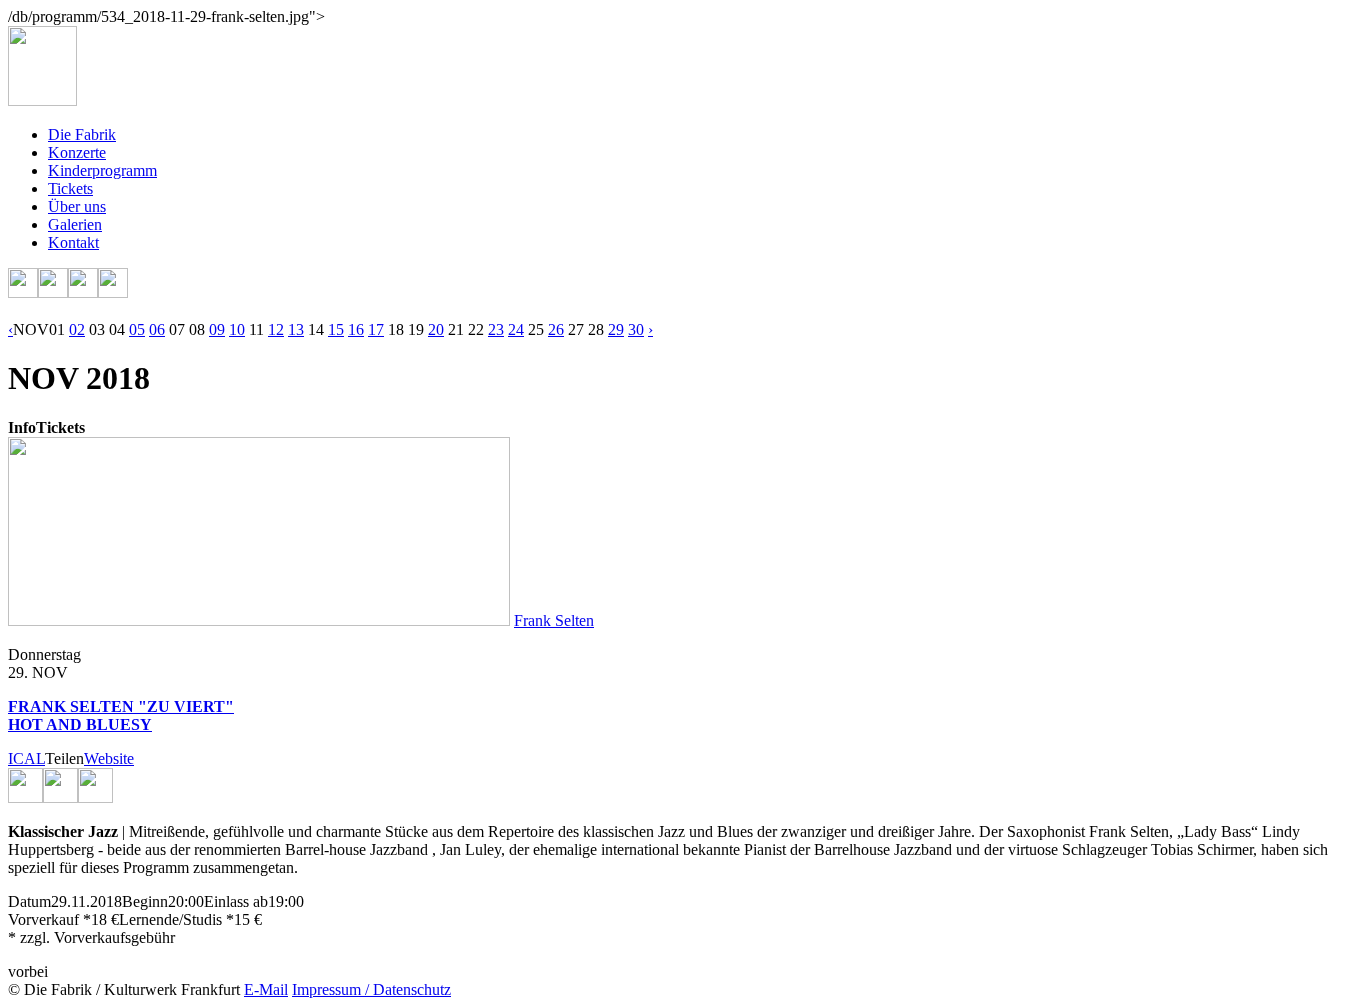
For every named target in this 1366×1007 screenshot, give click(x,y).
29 (616, 329)
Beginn (145, 901)
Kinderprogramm (102, 170)
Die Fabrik (82, 134)
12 (276, 329)
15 (336, 329)
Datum (29, 901)
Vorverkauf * (49, 919)
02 (77, 329)
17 (376, 329)
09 (217, 329)
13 (296, 329)
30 (636, 329)
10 (237, 329)
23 (496, 329)
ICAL (26, 758)
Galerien (75, 224)
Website (109, 758)
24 (516, 329)
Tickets (70, 188)
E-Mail (266, 989)
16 (356, 329)
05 (137, 329)
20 (436, 329)
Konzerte (77, 152)
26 (556, 329)
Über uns (77, 206)
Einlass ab (236, 901)
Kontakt (73, 242)
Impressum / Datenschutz (371, 989)
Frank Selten (554, 620)
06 (157, 329)
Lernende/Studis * (176, 919)
